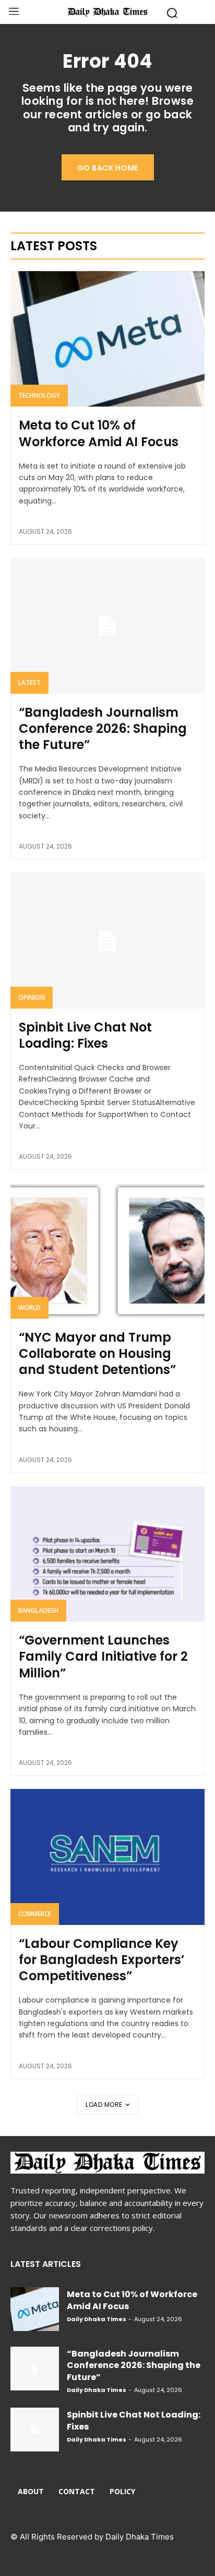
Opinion (32, 997)
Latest (29, 683)
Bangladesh (38, 1610)
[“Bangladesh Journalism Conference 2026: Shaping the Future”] (107, 625)
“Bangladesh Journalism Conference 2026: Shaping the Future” (103, 728)
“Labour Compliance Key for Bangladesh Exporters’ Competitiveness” (102, 1960)
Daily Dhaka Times (97, 2319)
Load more (104, 2105)
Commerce (35, 1914)
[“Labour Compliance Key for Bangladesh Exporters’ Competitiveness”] (107, 1857)
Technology (39, 395)
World (29, 1308)
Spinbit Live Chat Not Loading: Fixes (85, 1035)
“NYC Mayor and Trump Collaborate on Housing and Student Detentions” (97, 1353)
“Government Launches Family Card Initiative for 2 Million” (103, 1656)
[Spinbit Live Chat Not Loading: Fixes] (107, 940)
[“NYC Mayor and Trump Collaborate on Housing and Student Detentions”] (107, 1250)
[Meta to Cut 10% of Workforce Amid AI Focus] (107, 339)
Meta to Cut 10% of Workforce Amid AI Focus (99, 433)
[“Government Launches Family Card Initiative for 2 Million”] (107, 1554)
